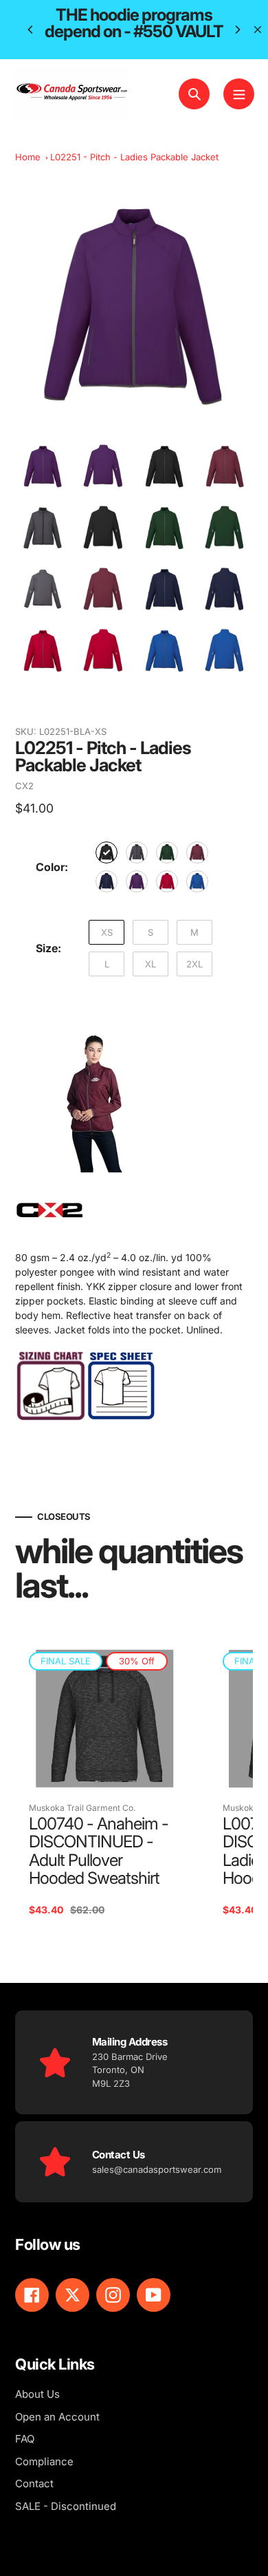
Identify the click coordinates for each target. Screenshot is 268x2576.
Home (28, 157)
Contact (34, 2483)
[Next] (237, 30)
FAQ (25, 2439)
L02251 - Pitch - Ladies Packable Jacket (134, 157)
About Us (37, 2394)
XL (150, 964)
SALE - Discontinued (66, 2506)
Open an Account (57, 2417)
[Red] (167, 881)
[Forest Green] (167, 852)
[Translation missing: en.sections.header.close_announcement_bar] (258, 30)
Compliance (44, 2461)
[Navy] (107, 881)
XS (107, 932)
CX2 (24, 786)
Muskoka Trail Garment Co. (82, 1808)
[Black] (107, 852)
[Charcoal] (137, 852)
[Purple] (137, 881)
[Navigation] (239, 94)
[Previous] (31, 30)
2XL (194, 964)
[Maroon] (197, 852)
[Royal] (197, 881)
